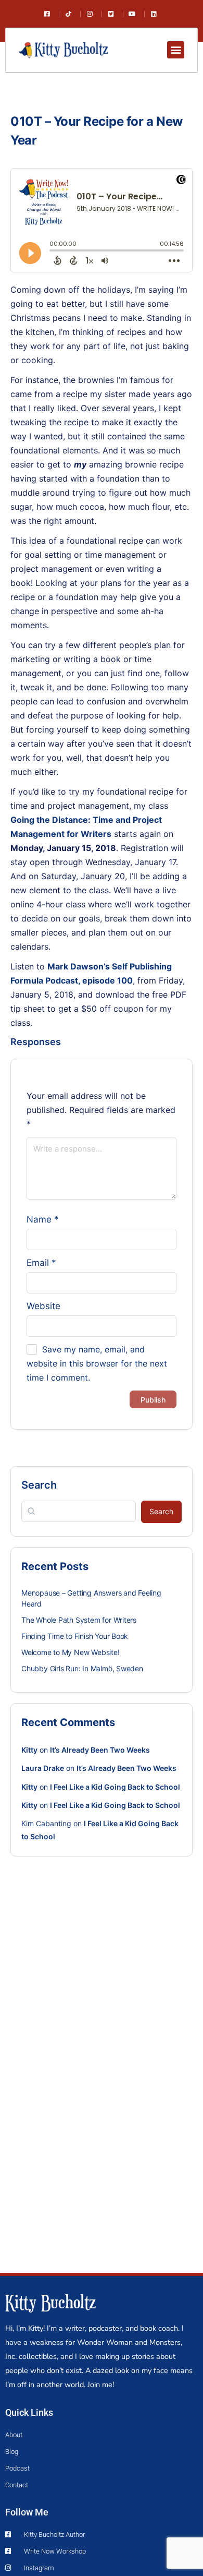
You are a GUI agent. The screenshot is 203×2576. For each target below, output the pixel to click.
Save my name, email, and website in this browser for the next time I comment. (97, 1363)
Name (43, 1219)
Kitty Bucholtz (50, 2302)
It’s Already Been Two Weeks (100, 1750)
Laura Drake (43, 1768)
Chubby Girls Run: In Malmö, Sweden (82, 1668)
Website (43, 1306)
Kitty (29, 1750)
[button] (176, 50)
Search (39, 1485)
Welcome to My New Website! (71, 1652)
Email (41, 1263)
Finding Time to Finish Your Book (75, 1636)
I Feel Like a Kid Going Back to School (115, 1787)
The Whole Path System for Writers (79, 1620)
